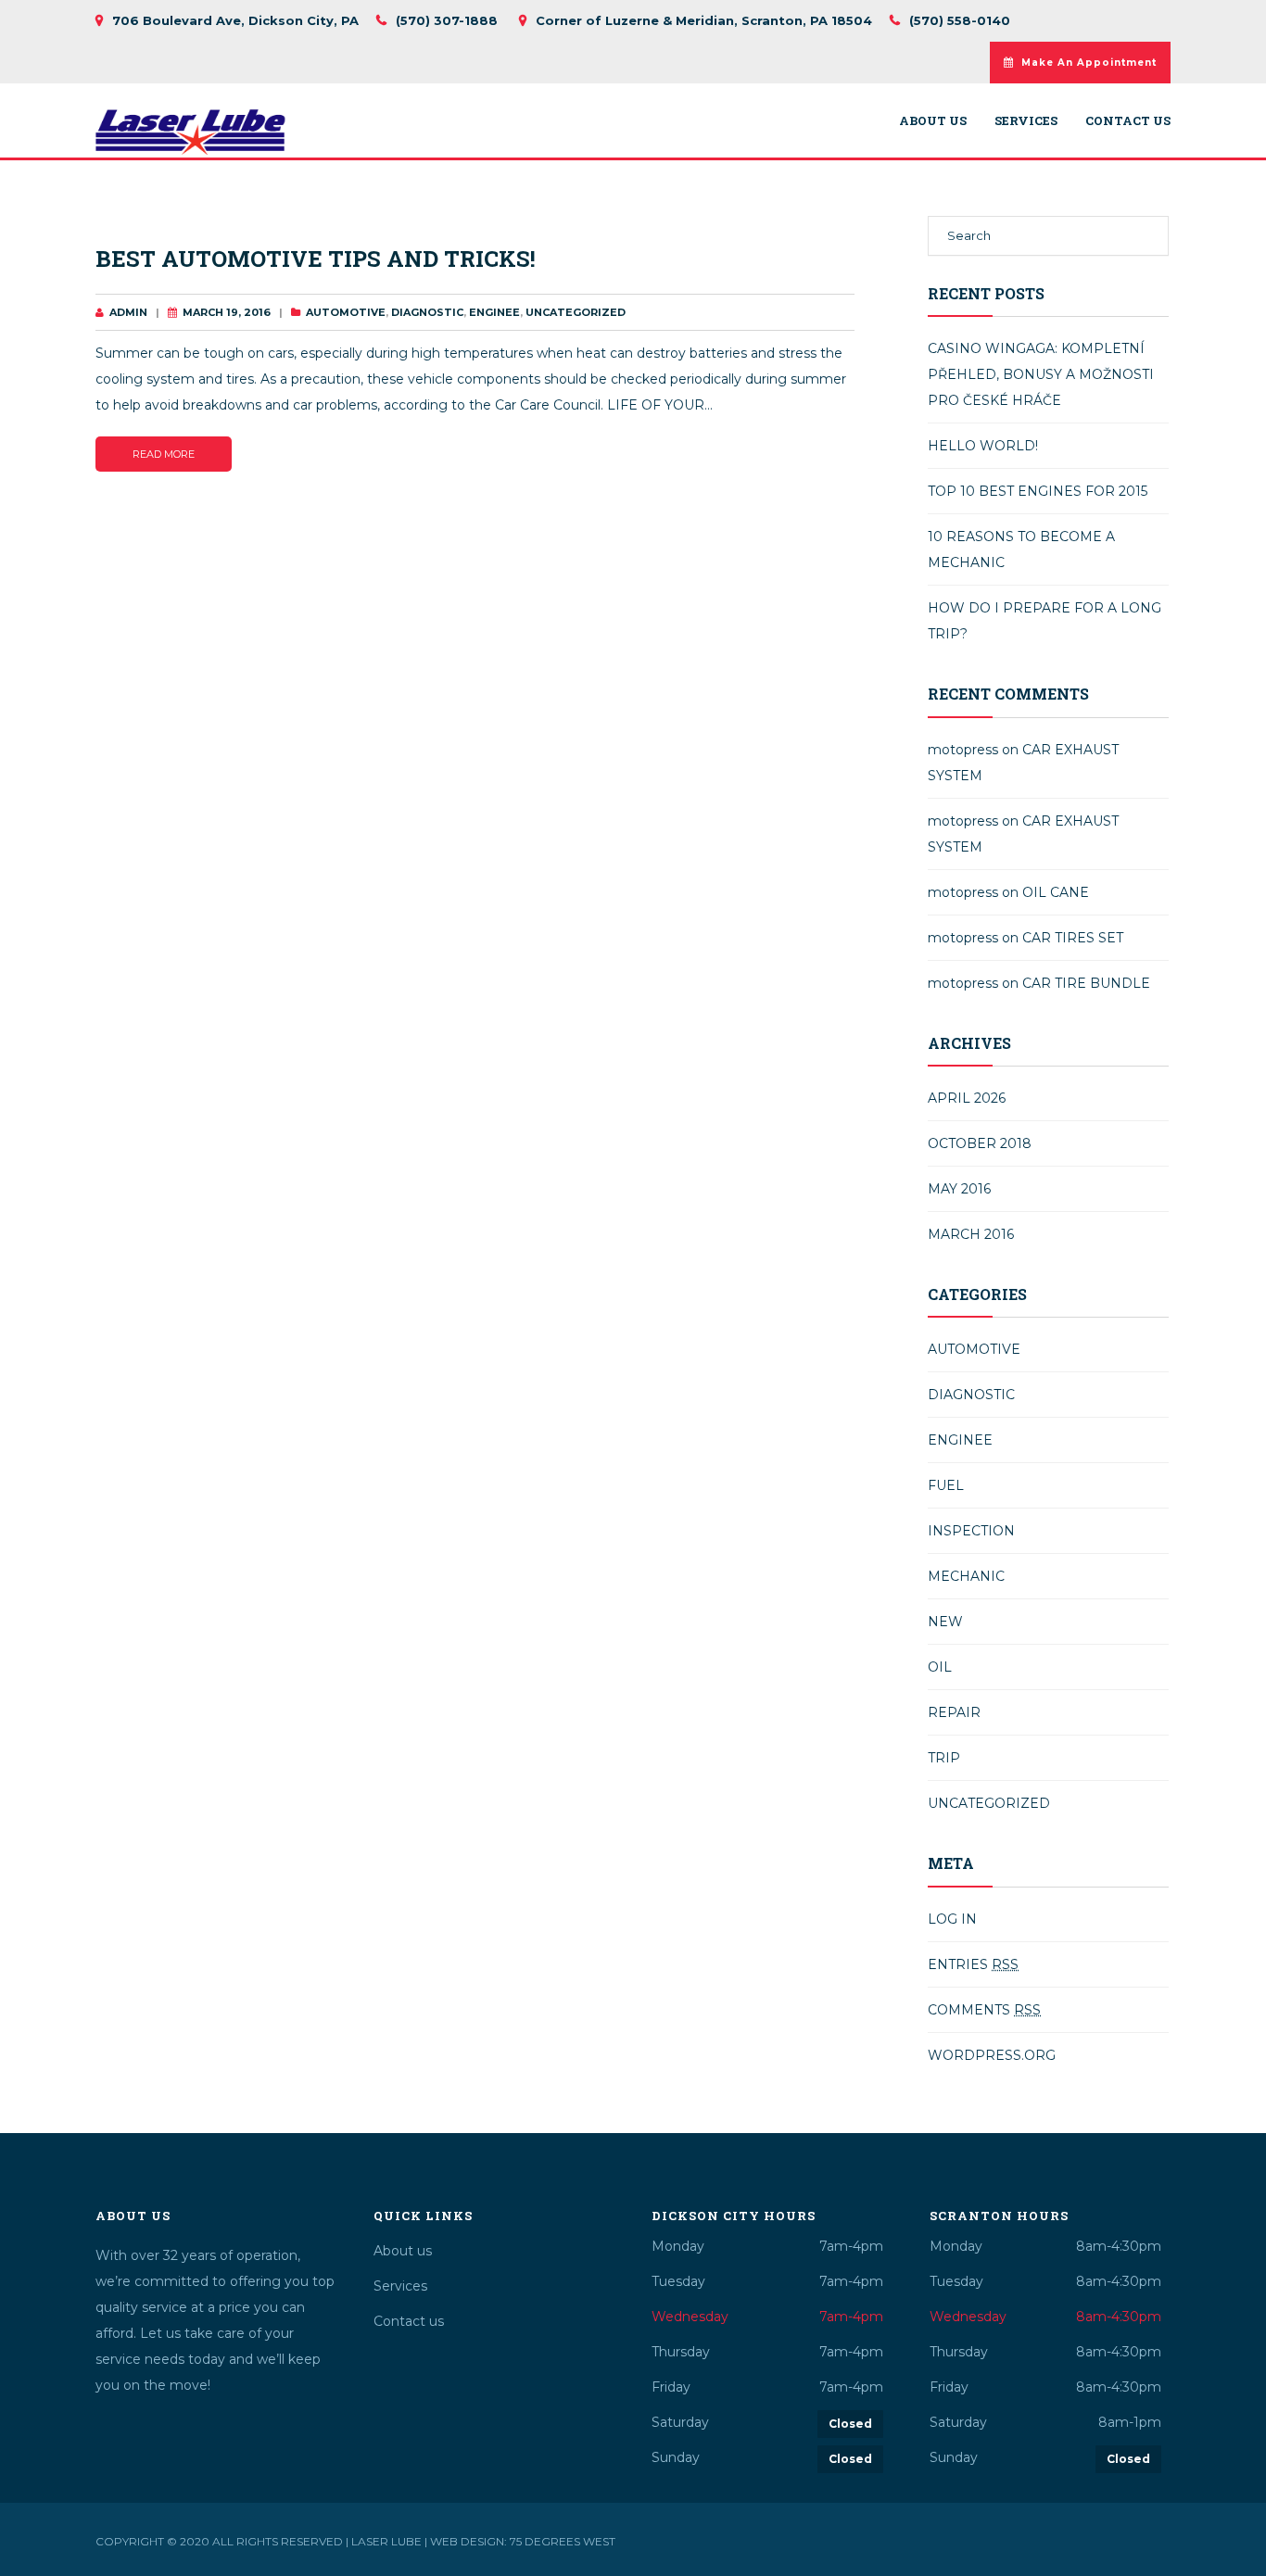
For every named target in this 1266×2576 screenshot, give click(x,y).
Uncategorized (576, 312)
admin (128, 312)
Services (1026, 121)
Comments (984, 2010)
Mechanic (966, 1576)
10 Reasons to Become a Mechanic (1021, 549)
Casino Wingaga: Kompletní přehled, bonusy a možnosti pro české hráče (1041, 374)
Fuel (946, 1485)
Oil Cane (1056, 892)
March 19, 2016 (227, 312)
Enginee (494, 312)
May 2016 (959, 1189)
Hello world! (983, 446)
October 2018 (980, 1143)
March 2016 (971, 1234)
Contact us (1128, 121)
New (945, 1622)
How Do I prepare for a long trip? (1044, 621)
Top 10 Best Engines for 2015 (1038, 491)
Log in (952, 1919)
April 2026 (967, 1098)
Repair (954, 1712)
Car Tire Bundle (1086, 983)
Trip (944, 1758)
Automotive (346, 312)
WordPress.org (992, 2055)
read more (164, 454)
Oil (940, 1667)
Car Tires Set (1073, 938)
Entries (973, 1964)
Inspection (971, 1531)
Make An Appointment (1089, 63)
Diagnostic (427, 312)
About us (933, 121)
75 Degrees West (563, 2541)
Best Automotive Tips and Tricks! (316, 259)
